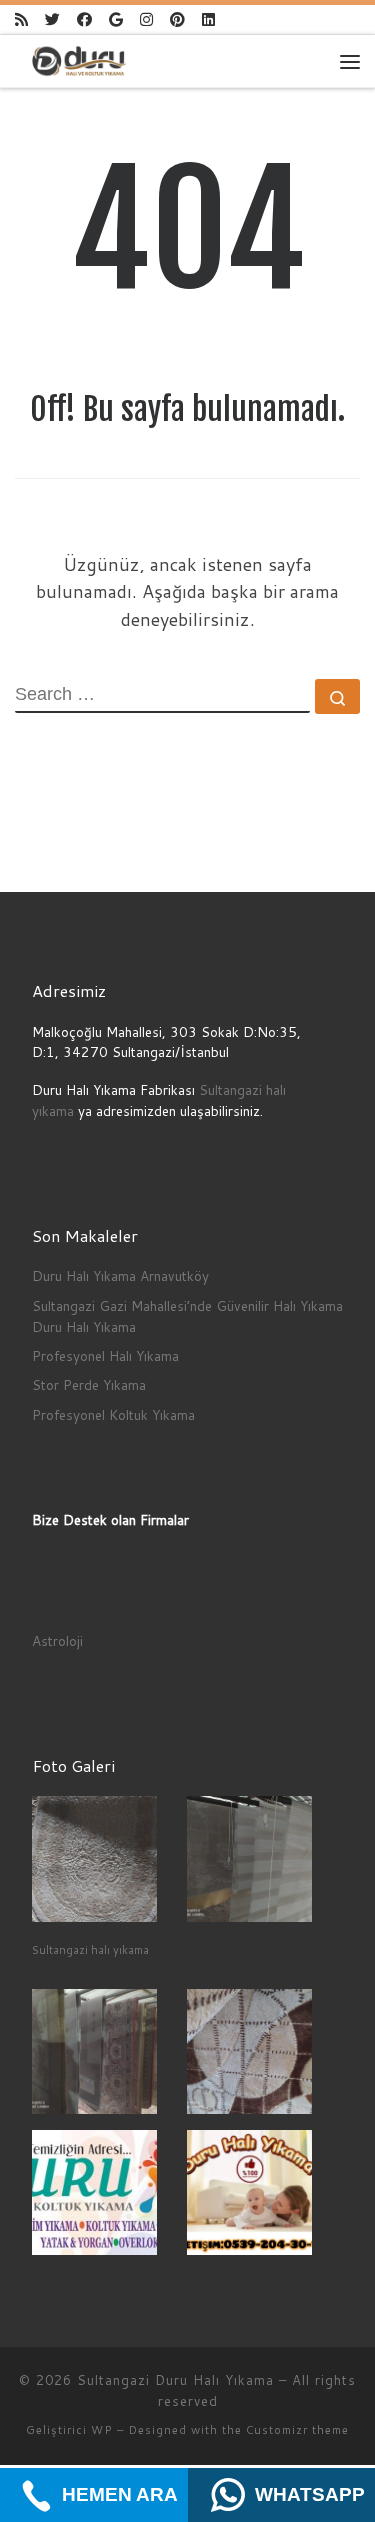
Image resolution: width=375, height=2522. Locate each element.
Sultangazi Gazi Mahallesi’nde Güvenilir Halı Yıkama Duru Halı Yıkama (187, 1316)
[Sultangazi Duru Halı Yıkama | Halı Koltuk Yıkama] (79, 60)
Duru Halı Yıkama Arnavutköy (120, 1275)
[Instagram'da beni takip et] (146, 19)
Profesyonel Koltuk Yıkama (113, 1414)
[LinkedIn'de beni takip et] (208, 19)
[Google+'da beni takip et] (116, 19)
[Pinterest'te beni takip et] (177, 19)
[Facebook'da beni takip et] (84, 19)
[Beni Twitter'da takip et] (52, 19)
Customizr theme (297, 2430)
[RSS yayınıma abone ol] (21, 19)
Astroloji (57, 1640)
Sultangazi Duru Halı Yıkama (175, 2380)
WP (102, 2430)
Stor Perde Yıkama (89, 1384)
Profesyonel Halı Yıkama (105, 1355)
